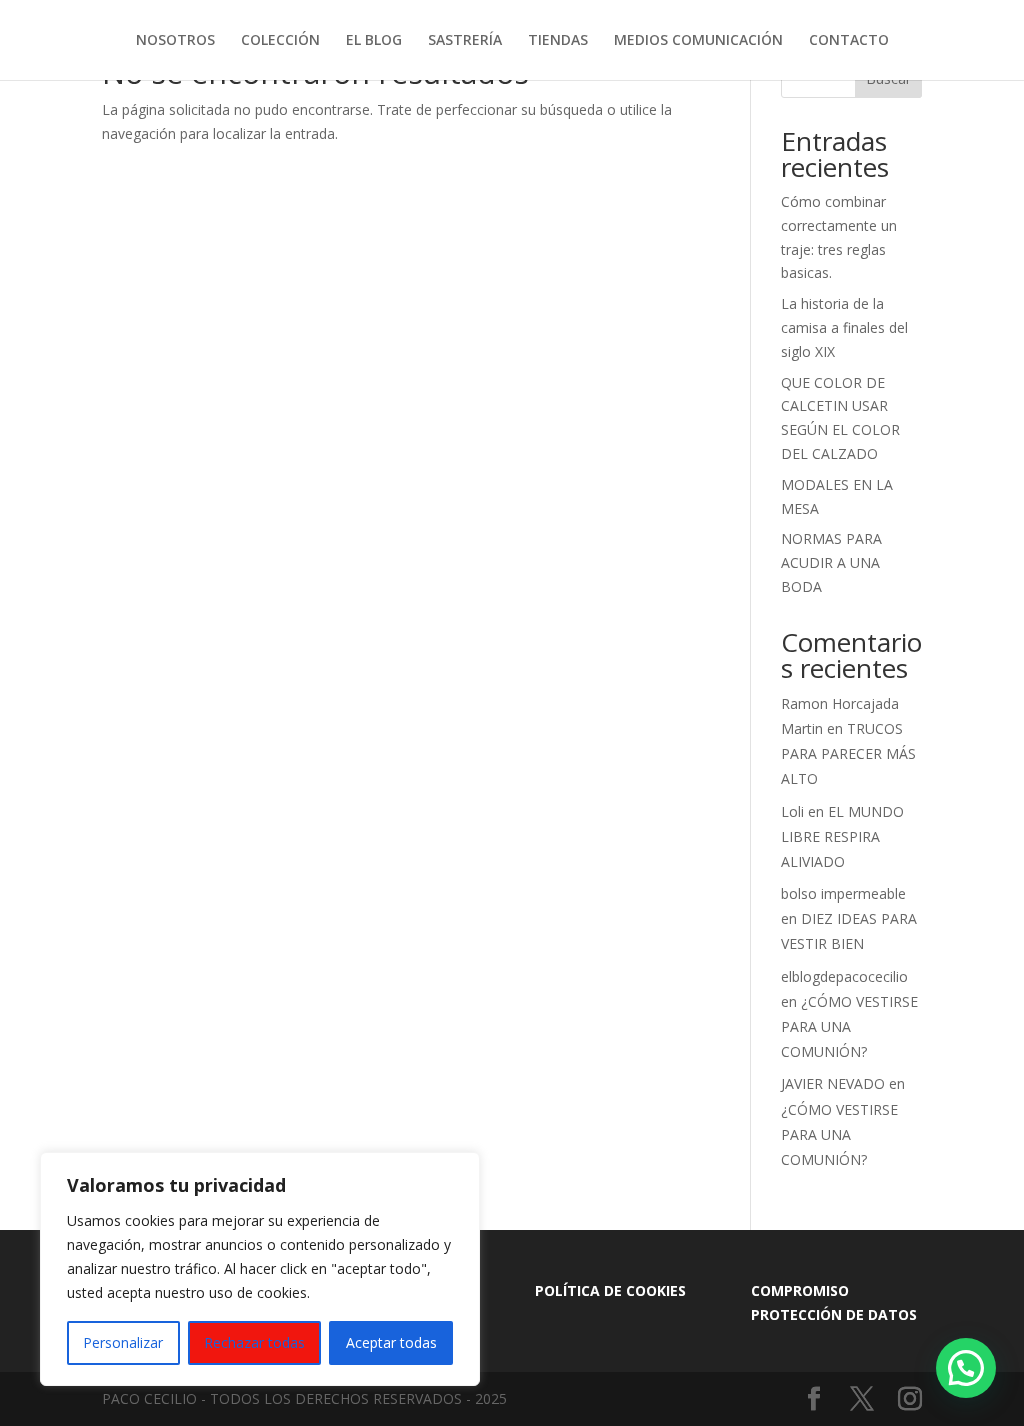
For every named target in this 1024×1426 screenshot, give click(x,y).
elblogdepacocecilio (844, 976)
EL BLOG (374, 41)
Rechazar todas (254, 1342)
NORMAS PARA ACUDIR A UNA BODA (831, 562)
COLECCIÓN (280, 41)
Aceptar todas (391, 1342)
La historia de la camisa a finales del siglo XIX (844, 327)
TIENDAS (558, 41)
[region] (260, 1269)
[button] (966, 1368)
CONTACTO (849, 41)
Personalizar (123, 1342)
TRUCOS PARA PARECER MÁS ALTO (848, 753)
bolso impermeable (843, 893)
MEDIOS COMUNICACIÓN (698, 41)
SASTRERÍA (465, 41)
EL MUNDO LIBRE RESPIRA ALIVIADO (842, 836)
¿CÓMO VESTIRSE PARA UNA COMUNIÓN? (849, 1026)
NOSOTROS (175, 41)
